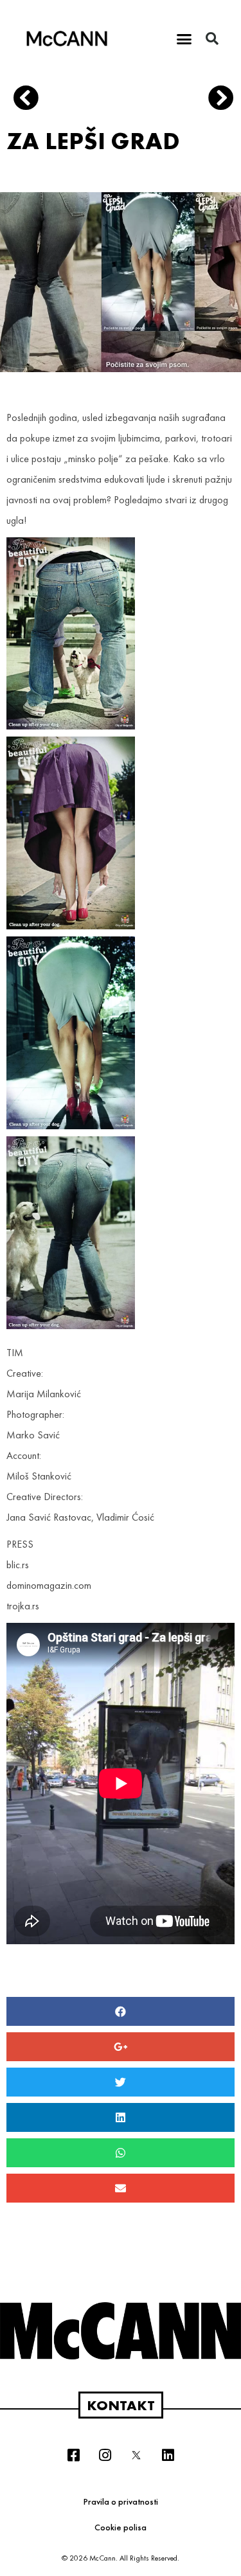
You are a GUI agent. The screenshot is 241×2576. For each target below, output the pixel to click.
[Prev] (68, 100)
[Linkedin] (168, 2455)
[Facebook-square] (73, 2455)
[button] (184, 39)
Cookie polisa (121, 2527)
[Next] (216, 100)
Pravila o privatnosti (121, 2501)
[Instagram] (105, 2455)
